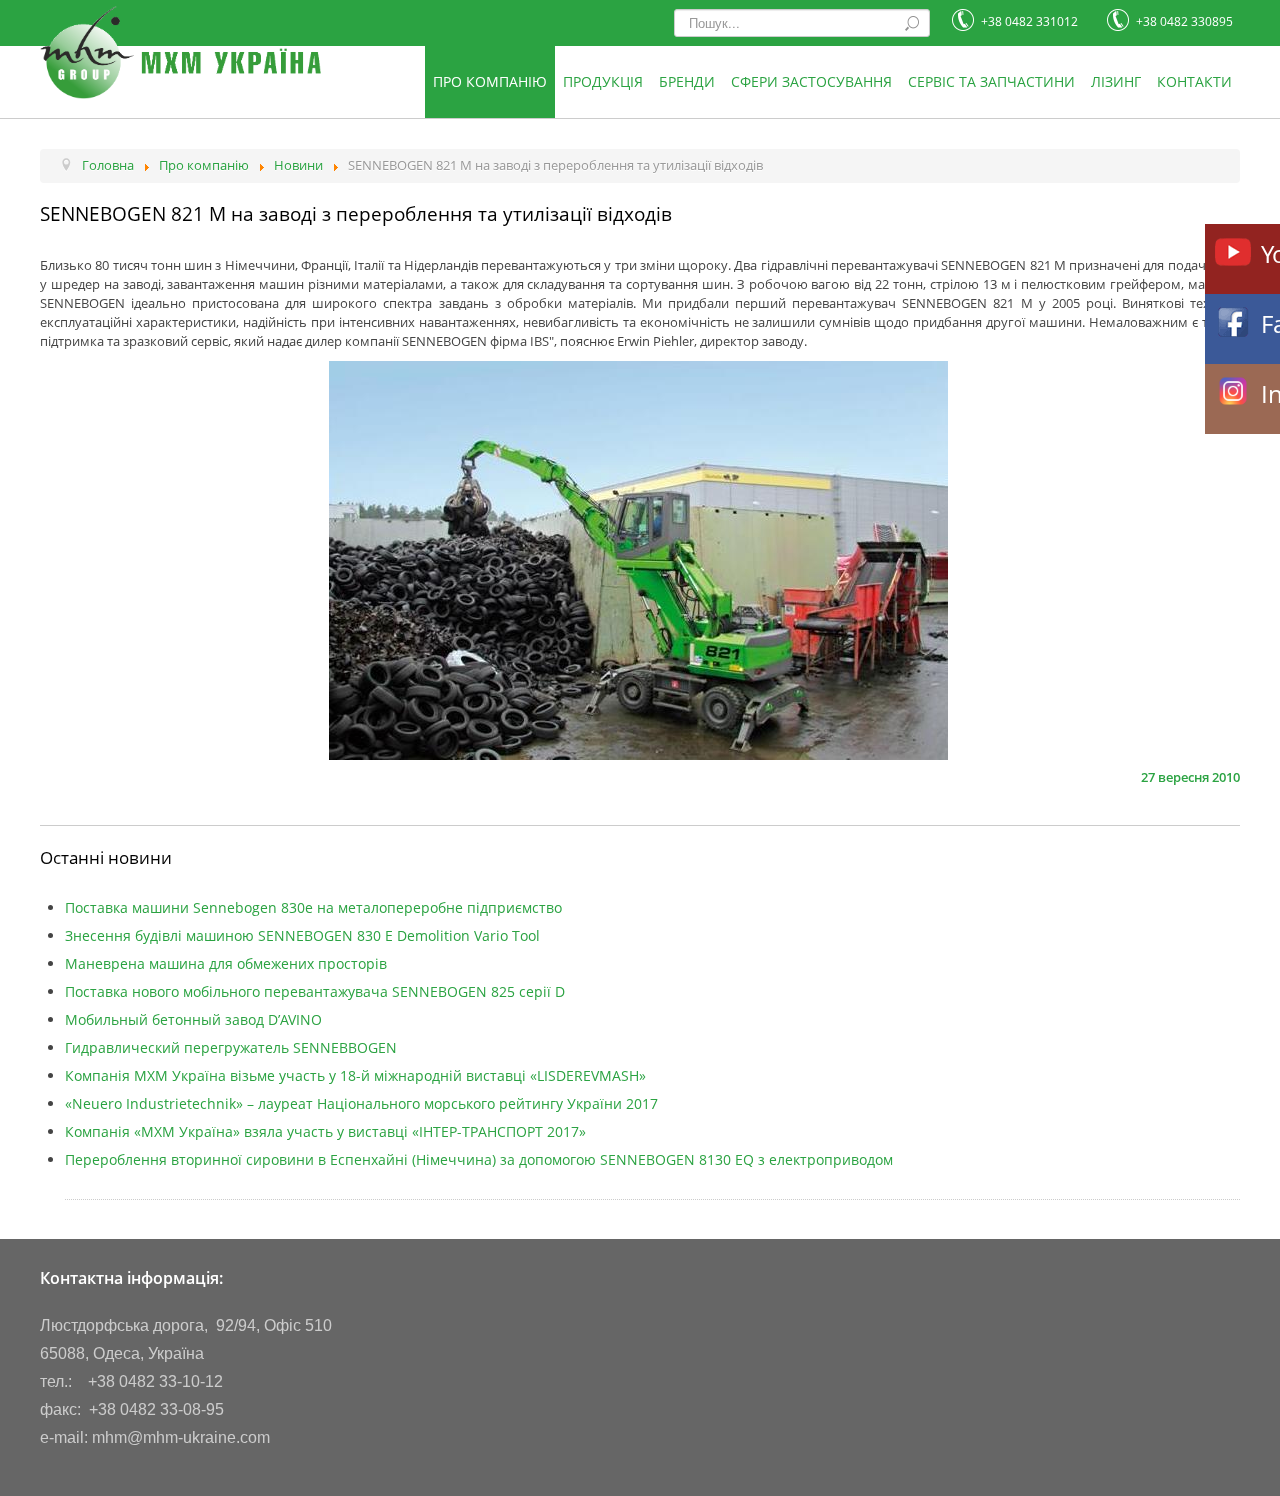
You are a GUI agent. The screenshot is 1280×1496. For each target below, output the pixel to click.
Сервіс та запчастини (991, 81)
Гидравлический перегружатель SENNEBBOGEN (231, 1047)
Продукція (603, 81)
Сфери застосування (811, 81)
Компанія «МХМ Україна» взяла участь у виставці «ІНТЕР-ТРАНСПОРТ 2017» (325, 1131)
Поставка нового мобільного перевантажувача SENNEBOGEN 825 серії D (315, 991)
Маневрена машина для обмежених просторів (226, 963)
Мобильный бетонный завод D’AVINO (193, 1019)
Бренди (687, 81)
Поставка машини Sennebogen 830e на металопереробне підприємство (313, 907)
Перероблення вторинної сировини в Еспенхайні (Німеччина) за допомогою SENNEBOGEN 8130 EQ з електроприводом (479, 1159)
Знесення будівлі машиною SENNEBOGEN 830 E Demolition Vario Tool (302, 935)
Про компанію (490, 81)
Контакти (1194, 81)
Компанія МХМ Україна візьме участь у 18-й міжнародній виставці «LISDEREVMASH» (355, 1075)
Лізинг (1116, 81)
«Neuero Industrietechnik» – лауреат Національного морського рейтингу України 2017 (361, 1103)
